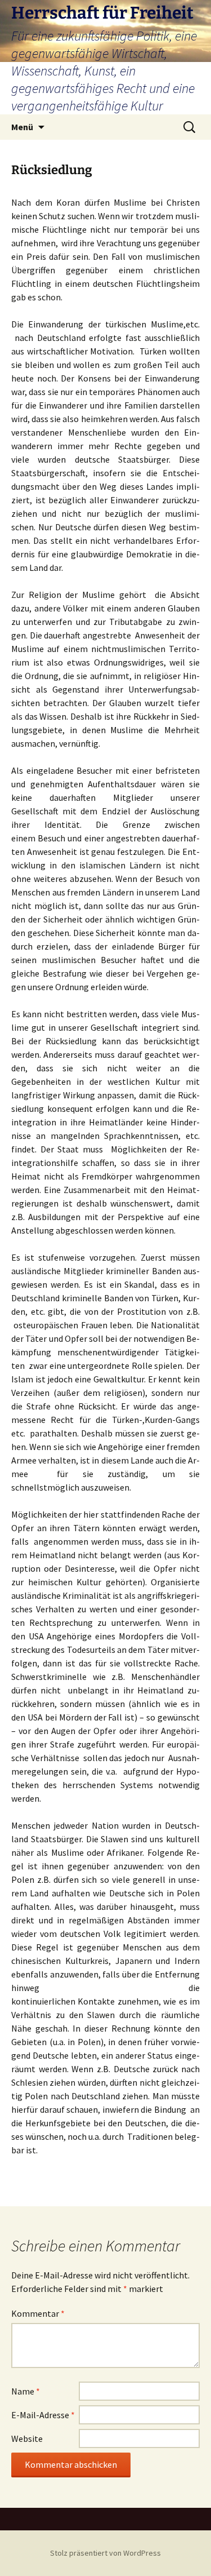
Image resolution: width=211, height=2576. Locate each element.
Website (27, 2438)
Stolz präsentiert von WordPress (105, 2553)
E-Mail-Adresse (43, 2415)
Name (26, 2391)
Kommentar (38, 2313)
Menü (22, 127)
